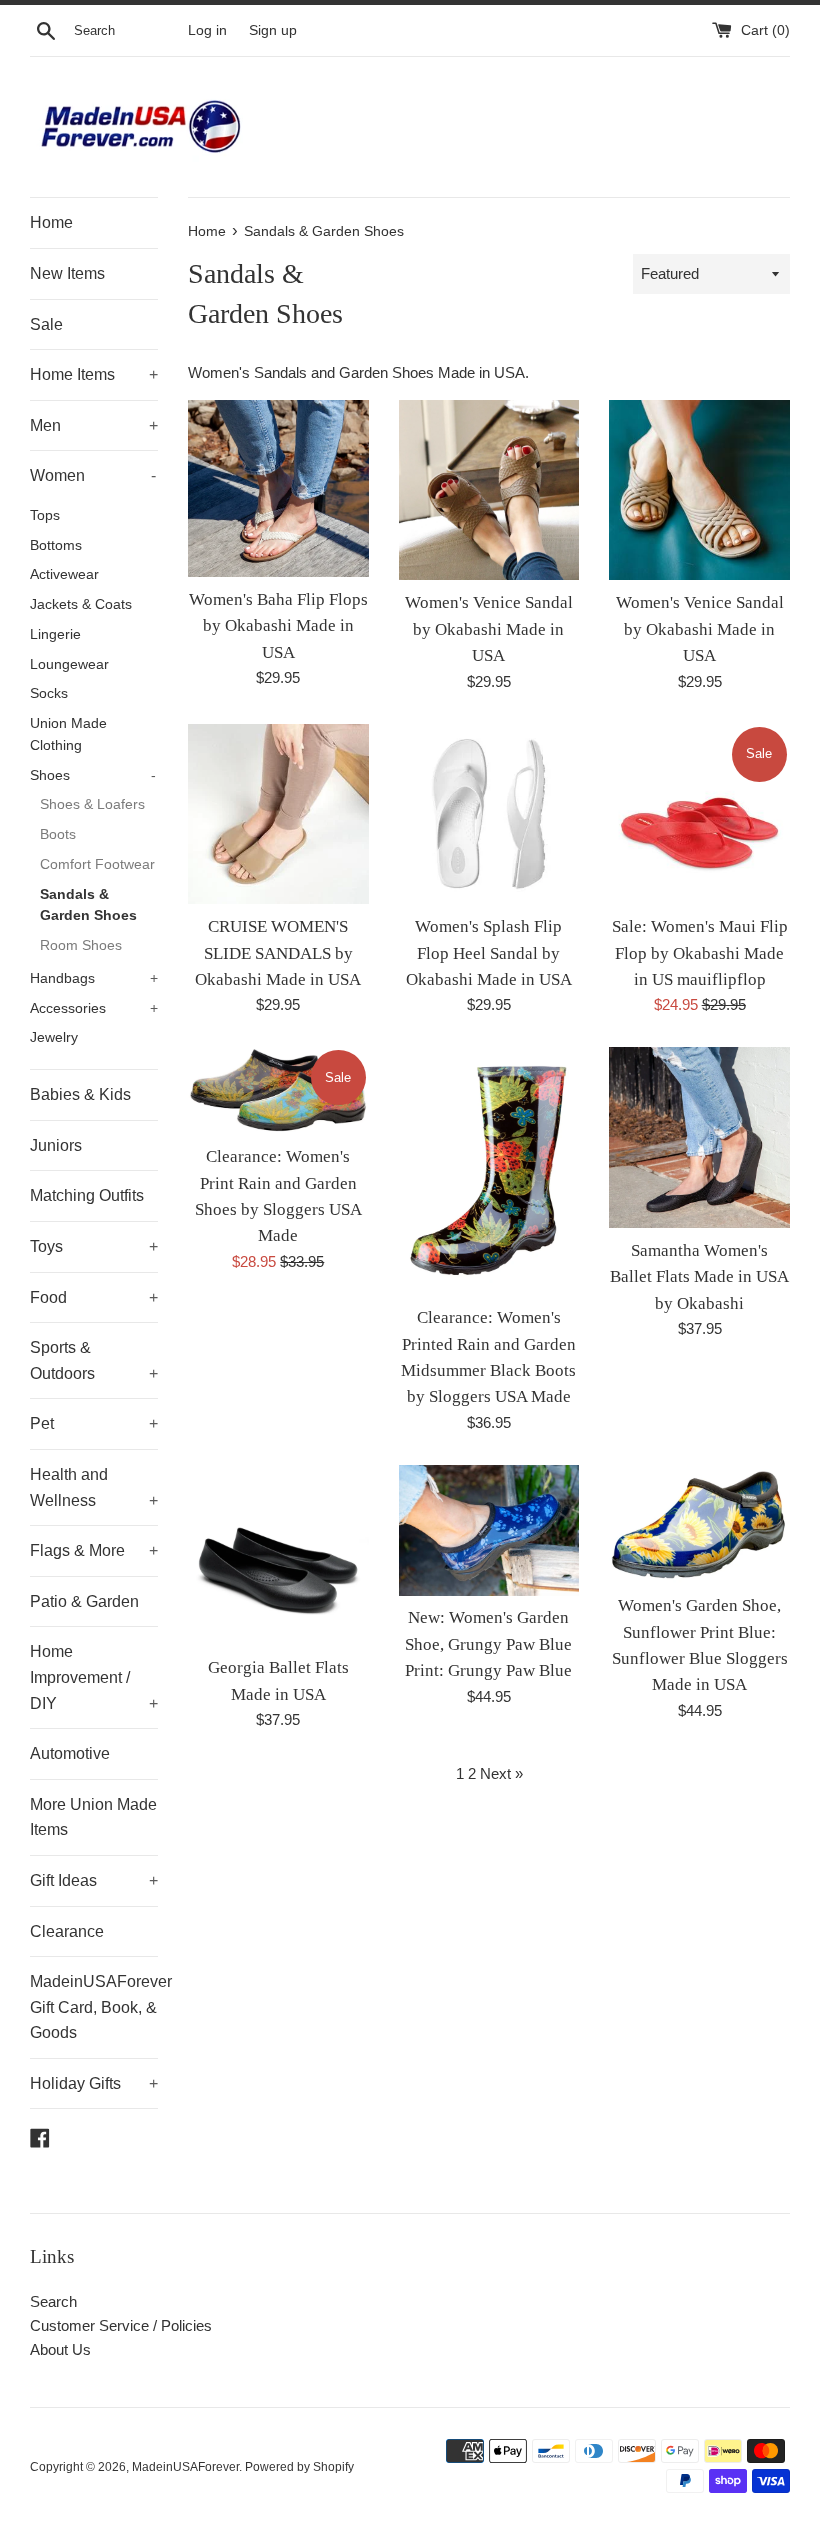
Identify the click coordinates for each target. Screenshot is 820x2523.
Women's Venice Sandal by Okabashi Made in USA (489, 629)
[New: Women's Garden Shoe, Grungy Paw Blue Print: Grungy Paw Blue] (489, 1530)
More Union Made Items (93, 1817)
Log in (207, 30)
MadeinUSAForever (185, 2467)
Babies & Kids (80, 1094)
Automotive (70, 1753)
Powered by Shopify (299, 2467)
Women (93, 475)
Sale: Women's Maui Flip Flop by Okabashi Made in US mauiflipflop (700, 953)
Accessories (94, 1008)
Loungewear (69, 664)
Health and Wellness (94, 1487)
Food (94, 1297)
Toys (94, 1246)
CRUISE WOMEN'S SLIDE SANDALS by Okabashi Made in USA (278, 953)
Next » (501, 1773)
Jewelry (54, 1037)
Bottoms (56, 545)
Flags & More (94, 1550)
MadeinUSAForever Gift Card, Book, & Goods (94, 2007)
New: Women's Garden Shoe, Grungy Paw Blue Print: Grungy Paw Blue (488, 1644)
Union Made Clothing (68, 734)
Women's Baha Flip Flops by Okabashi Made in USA (278, 626)
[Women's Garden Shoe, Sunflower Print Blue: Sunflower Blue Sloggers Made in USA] (699, 1524)
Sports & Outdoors (94, 1360)
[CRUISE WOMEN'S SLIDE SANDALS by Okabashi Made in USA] (278, 814)
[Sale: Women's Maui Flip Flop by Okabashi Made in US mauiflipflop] (699, 814)
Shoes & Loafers (92, 804)
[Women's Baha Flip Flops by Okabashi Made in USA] (278, 488)
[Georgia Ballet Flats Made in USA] (278, 1555)
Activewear (64, 574)
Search (53, 2301)
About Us (60, 2349)
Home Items (94, 374)
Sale (46, 324)
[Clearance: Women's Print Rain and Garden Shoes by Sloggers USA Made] (278, 1090)
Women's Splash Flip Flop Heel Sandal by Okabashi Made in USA (489, 953)
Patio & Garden (84, 1601)
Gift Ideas (94, 1880)
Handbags (94, 978)
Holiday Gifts (94, 2083)
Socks (49, 693)
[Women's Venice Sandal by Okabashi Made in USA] (489, 490)
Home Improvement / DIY (94, 1677)
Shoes (93, 775)
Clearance (67, 1931)
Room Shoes (81, 945)
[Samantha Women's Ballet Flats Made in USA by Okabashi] (699, 1137)
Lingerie (55, 634)
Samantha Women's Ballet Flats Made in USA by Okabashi (699, 1277)
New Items (67, 273)
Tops (45, 515)
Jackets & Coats (81, 604)
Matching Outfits (87, 1195)
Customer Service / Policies (121, 2325)
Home (51, 222)
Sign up (273, 30)
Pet (94, 1423)
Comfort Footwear (97, 864)
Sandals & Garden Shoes (88, 905)
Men (94, 425)
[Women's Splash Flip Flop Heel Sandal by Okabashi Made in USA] (489, 814)
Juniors (56, 1145)
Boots (58, 834)
